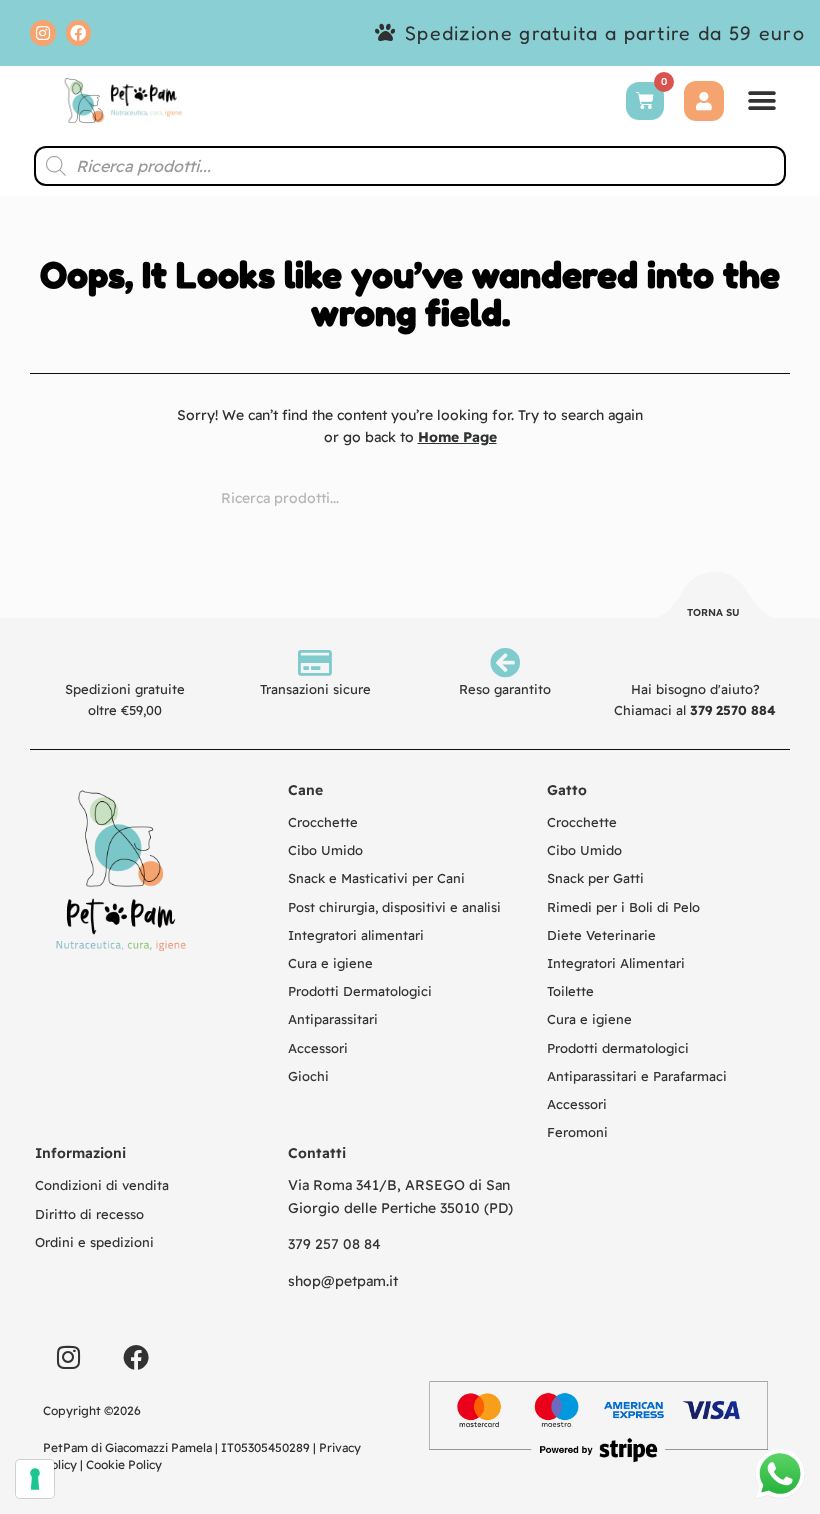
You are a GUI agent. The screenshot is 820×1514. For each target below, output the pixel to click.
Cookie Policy (124, 1464)
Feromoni (577, 1132)
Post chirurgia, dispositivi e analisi (394, 907)
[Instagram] (43, 33)
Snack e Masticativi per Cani (376, 878)
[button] (762, 100)
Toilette (570, 991)
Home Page (457, 437)
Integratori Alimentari (616, 963)
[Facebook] (79, 33)
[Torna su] (714, 598)
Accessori (318, 1048)
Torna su (713, 612)
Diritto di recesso (89, 1214)
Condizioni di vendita (102, 1185)
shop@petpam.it (343, 1281)
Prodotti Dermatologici (360, 991)
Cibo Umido (325, 850)
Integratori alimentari (356, 935)
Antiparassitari (333, 1019)
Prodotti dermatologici (618, 1048)
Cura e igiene (330, 963)
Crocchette (323, 822)
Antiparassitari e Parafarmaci (637, 1076)
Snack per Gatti (595, 878)
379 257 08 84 (334, 1244)
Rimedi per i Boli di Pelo (623, 907)
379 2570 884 (733, 710)
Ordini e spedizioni (94, 1242)
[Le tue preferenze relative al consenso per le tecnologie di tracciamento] (35, 1479)
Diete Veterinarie (601, 935)
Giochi (308, 1076)
